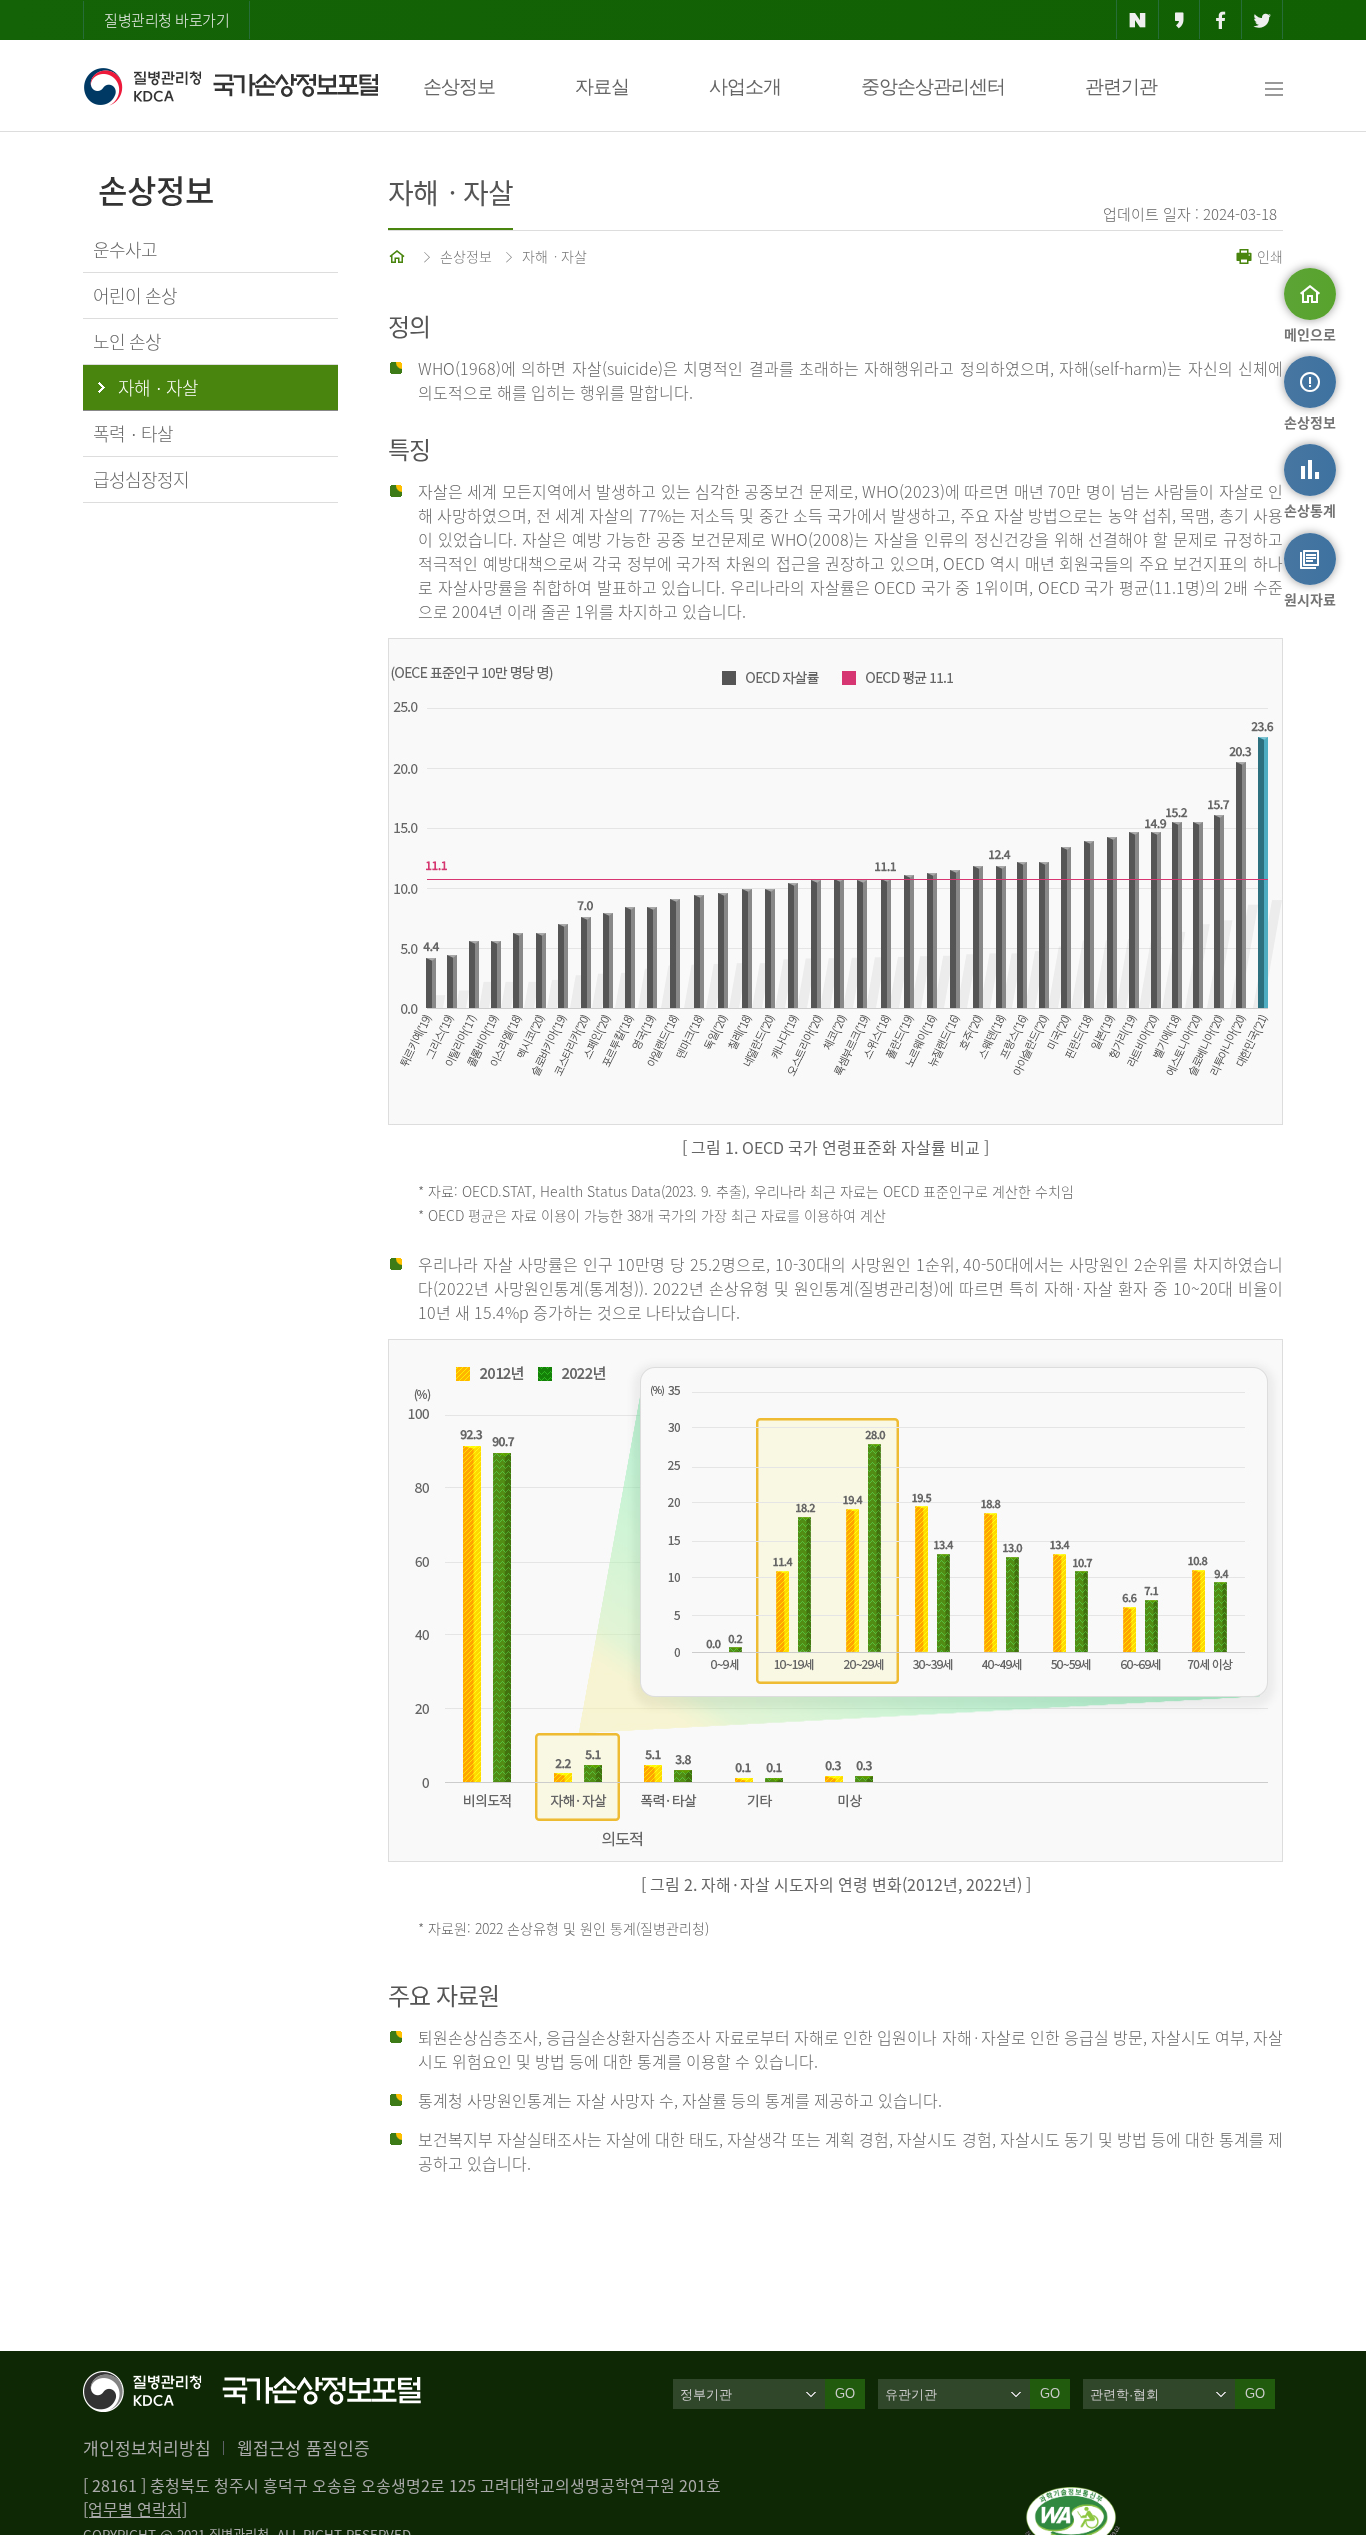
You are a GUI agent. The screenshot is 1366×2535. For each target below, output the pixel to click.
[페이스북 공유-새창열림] (1220, 20)
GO (845, 2393)
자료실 (602, 86)
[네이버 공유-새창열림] (1137, 20)
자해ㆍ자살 (554, 256)
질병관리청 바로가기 (166, 20)
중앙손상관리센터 (933, 86)
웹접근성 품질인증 (303, 2447)
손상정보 (459, 86)
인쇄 (1268, 256)
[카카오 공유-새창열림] (1179, 20)
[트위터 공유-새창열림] (1262, 20)
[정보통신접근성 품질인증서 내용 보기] (1072, 2499)
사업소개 (745, 86)
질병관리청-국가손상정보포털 (230, 86)
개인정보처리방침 (147, 2447)
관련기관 (1121, 86)
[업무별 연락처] (135, 2509)
